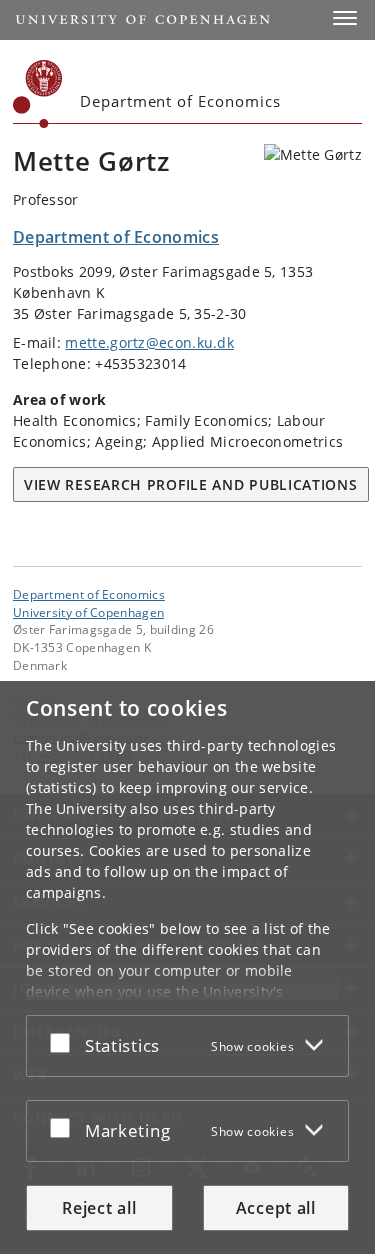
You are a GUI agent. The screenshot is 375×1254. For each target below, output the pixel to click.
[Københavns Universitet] (38, 94)
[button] (345, 18)
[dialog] (187, 967)
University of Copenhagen (88, 612)
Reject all (99, 1208)
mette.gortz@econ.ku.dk (149, 342)
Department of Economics (89, 594)
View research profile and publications (191, 484)
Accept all (276, 1208)
